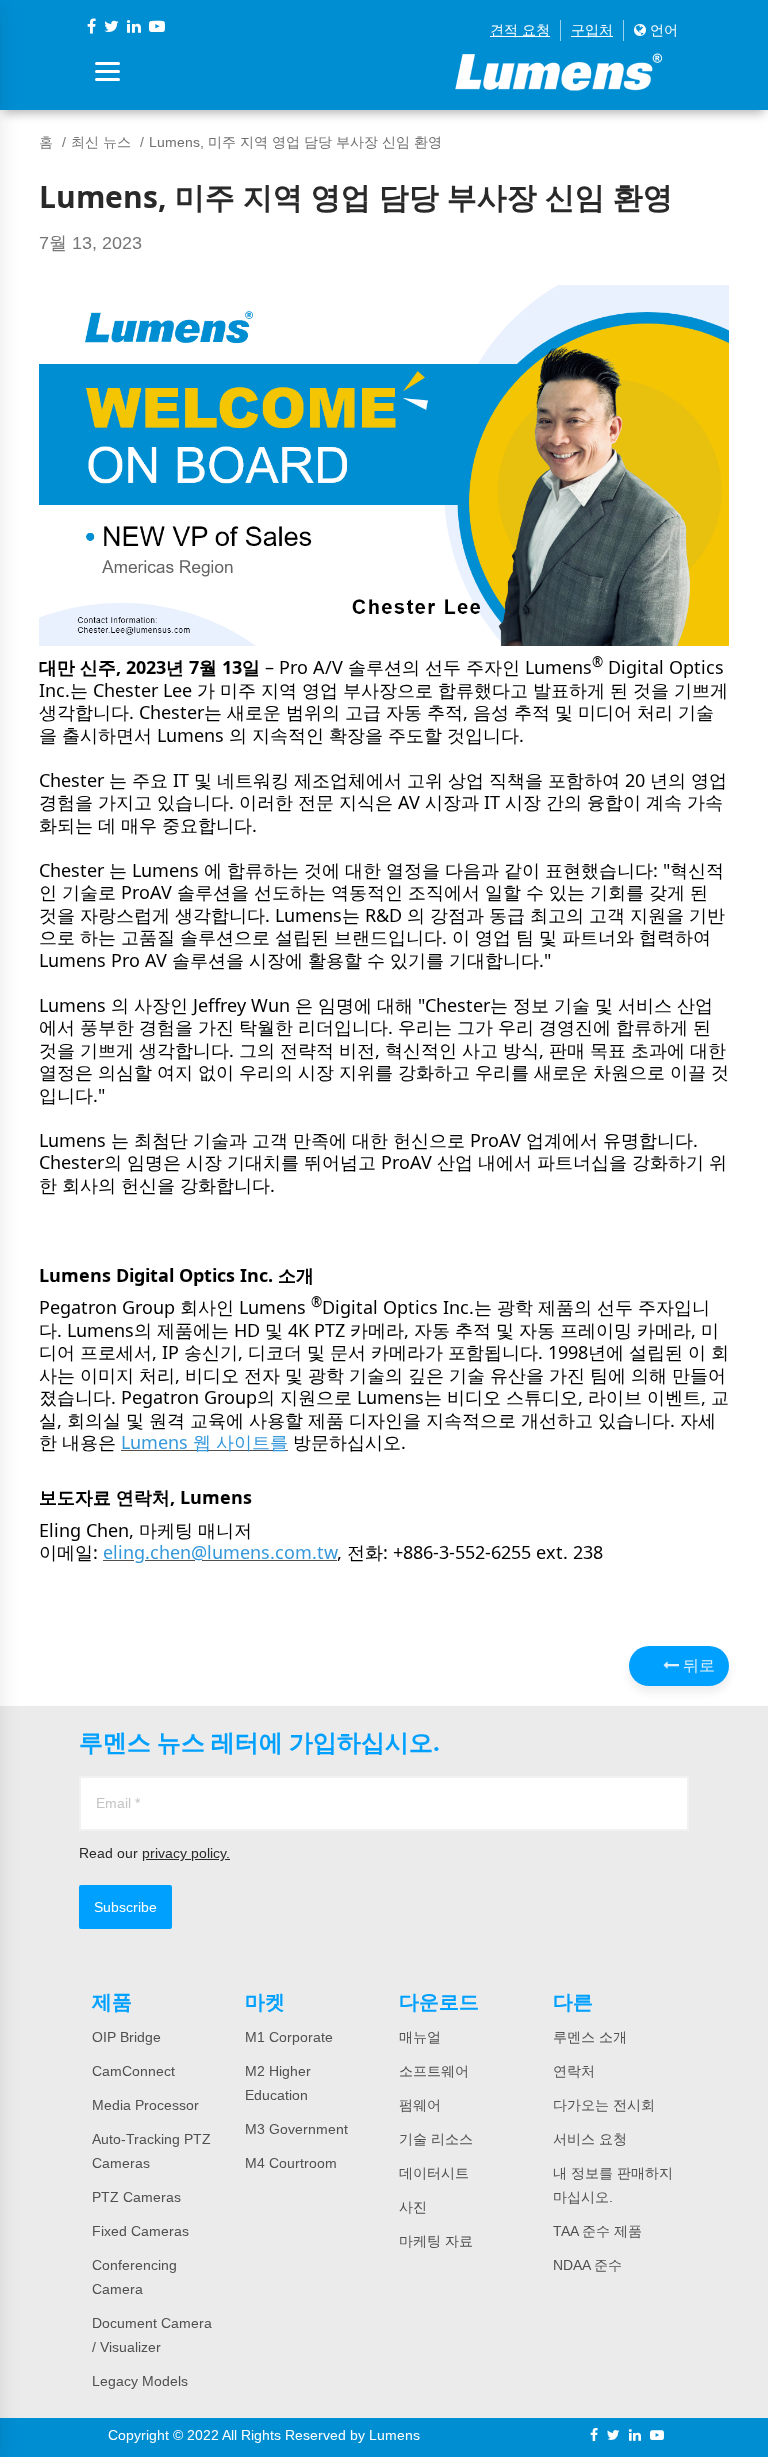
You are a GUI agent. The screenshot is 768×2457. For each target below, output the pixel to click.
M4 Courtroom (291, 2163)
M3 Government (296, 2129)
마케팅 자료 (436, 2241)
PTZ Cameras (136, 2197)
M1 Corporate (289, 2037)
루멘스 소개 (590, 2037)
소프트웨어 (434, 2071)
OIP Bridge (126, 2037)
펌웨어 (420, 2105)
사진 (413, 2207)
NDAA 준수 (587, 2265)
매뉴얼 (420, 2037)
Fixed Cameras (140, 2231)
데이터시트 (434, 2173)
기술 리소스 (436, 2139)
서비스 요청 (590, 2139)
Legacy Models (140, 2381)
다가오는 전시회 (604, 2105)
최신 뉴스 (101, 142)
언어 (662, 30)
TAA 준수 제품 (597, 2231)
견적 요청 (520, 30)
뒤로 (697, 1665)
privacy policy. (186, 1853)
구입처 (592, 30)
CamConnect (133, 2071)
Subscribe (125, 1907)
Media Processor (145, 2105)
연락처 (574, 2071)
